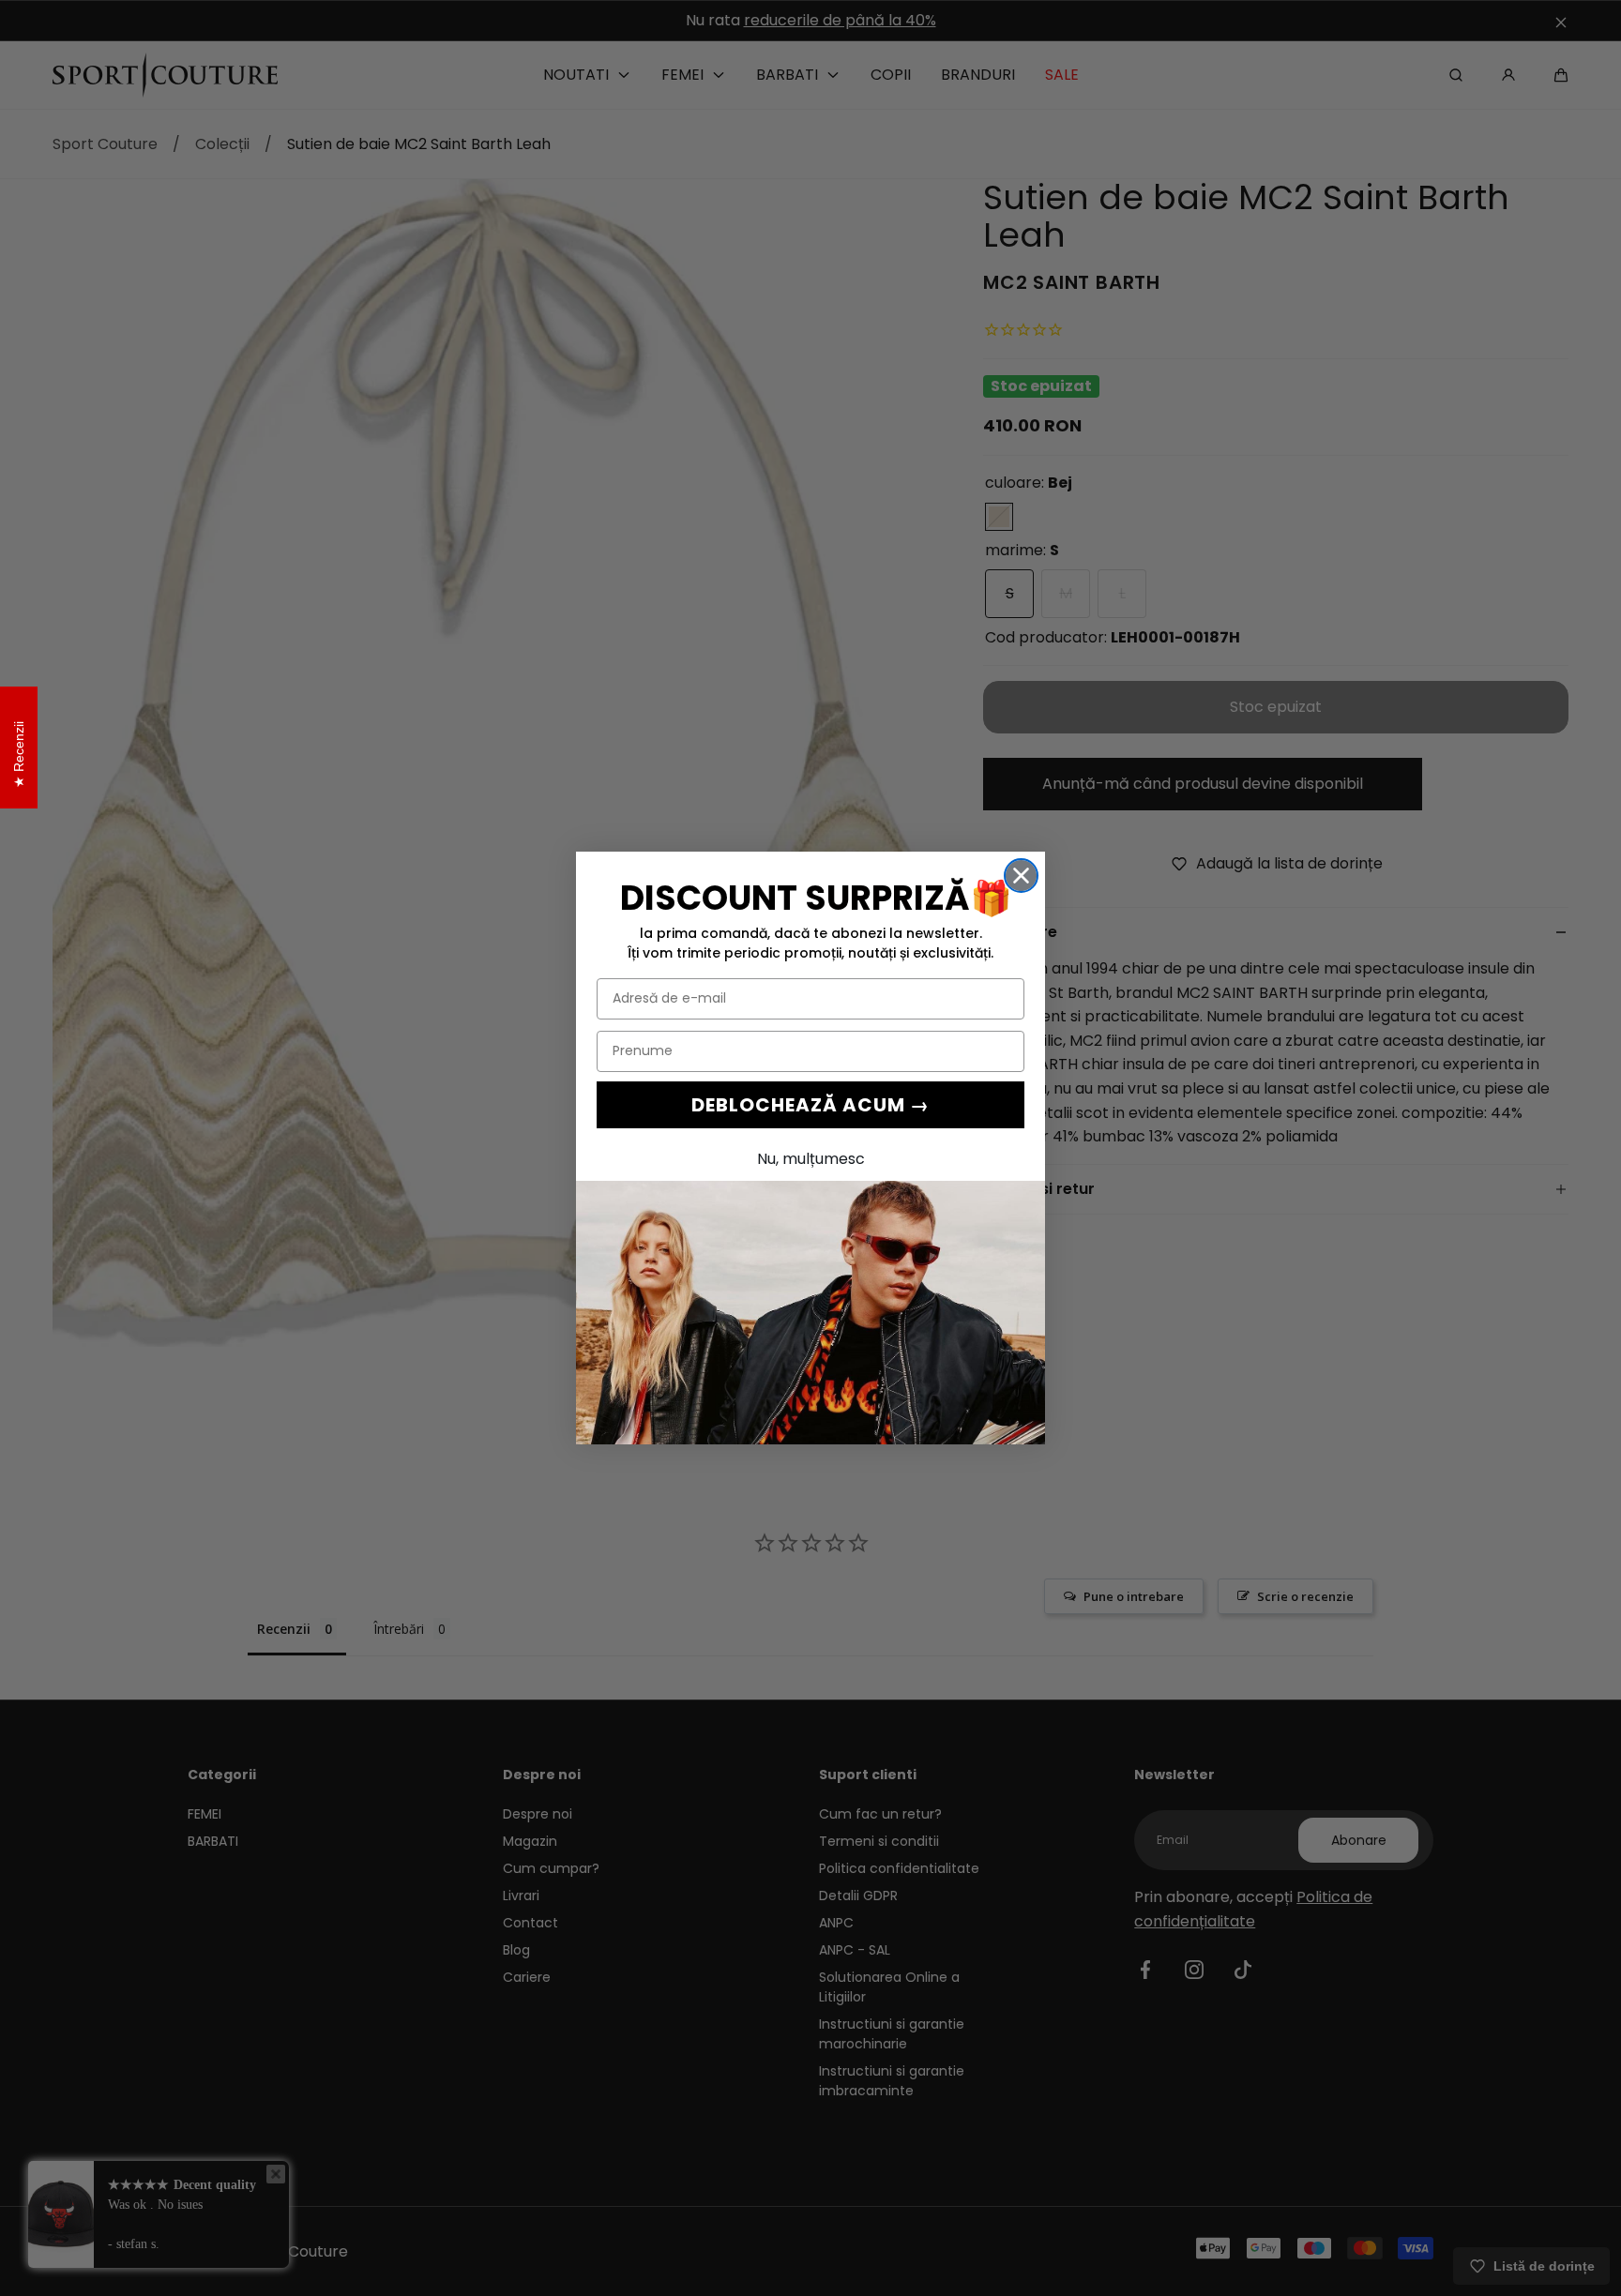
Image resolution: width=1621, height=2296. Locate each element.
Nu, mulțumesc (811, 1159)
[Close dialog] (1021, 876)
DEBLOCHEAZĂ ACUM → (810, 1105)
